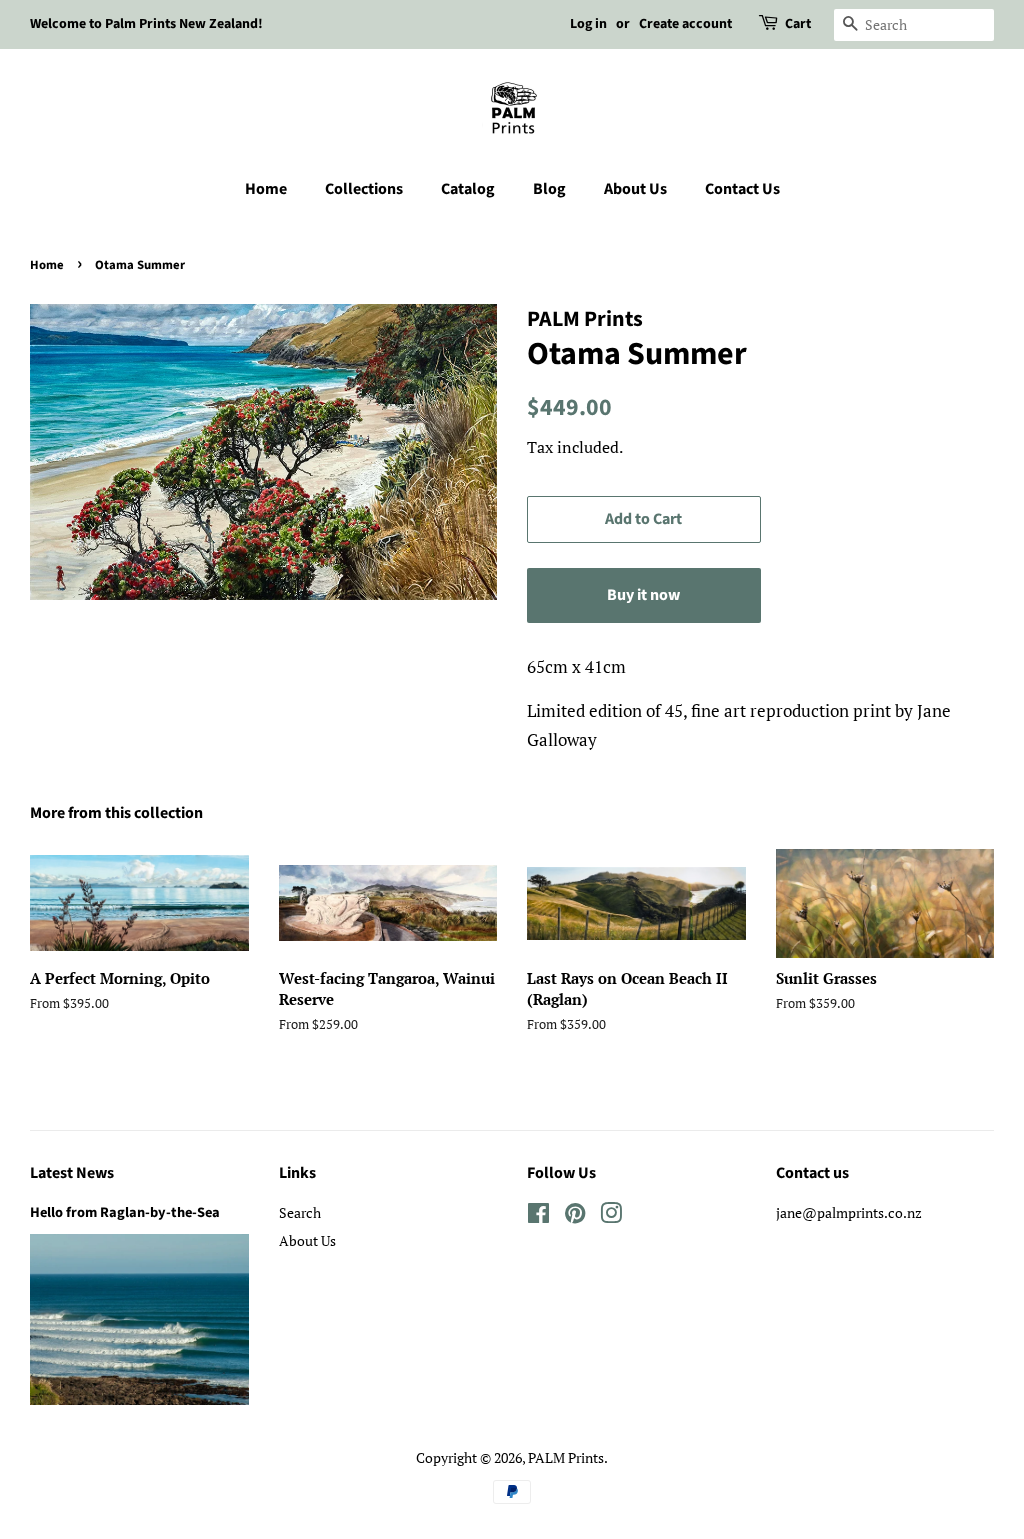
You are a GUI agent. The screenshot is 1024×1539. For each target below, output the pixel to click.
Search (300, 1212)
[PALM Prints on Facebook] (538, 1216)
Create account (685, 24)
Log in (588, 24)
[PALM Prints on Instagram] (611, 1216)
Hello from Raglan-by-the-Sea (125, 1212)
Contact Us (742, 189)
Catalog (468, 189)
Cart (798, 24)
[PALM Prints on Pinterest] (575, 1216)
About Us (635, 189)
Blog (549, 189)
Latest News (72, 1173)
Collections (364, 189)
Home (266, 189)
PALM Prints (566, 1457)
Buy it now (643, 595)
